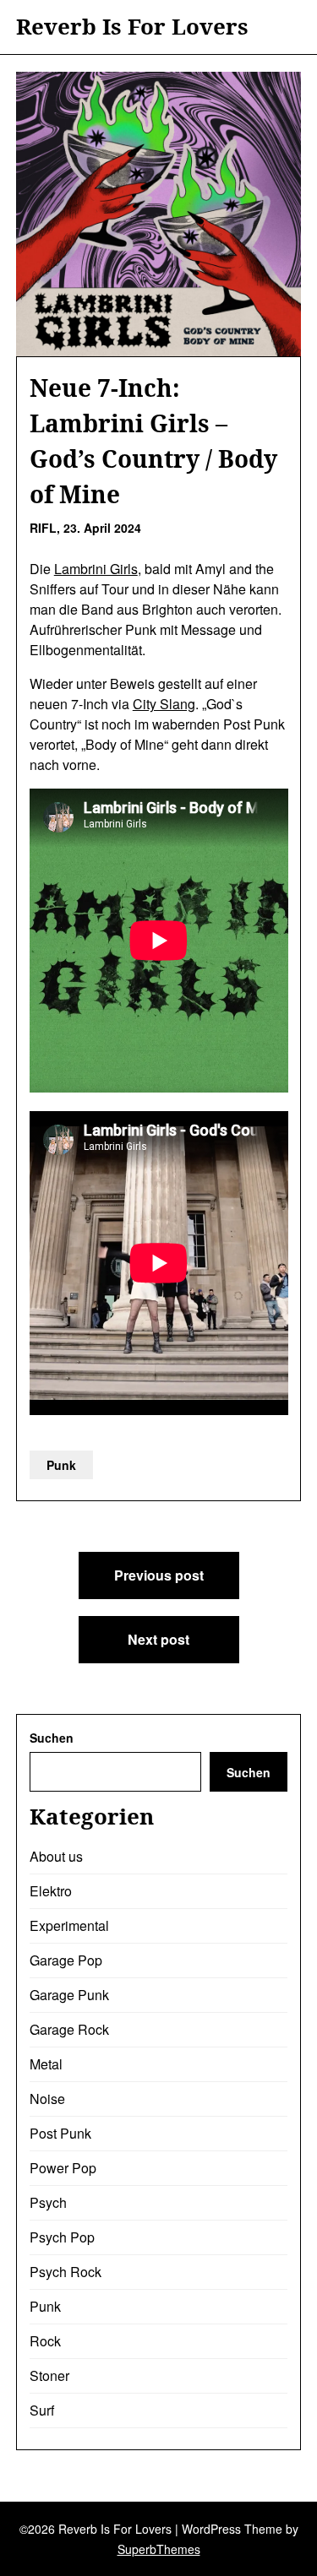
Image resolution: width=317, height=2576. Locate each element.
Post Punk (60, 2133)
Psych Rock (66, 2272)
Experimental (69, 1925)
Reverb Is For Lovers (132, 27)
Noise (47, 2099)
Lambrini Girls (96, 569)
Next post (158, 1639)
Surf (42, 2410)
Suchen (52, 1738)
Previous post (159, 1575)
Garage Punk (69, 1995)
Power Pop (63, 2168)
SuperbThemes (159, 2549)
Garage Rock (69, 2029)
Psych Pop (62, 2237)
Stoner (49, 2375)
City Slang (164, 704)
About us (56, 1856)
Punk (61, 1465)
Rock (45, 2341)
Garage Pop (66, 1960)
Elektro (51, 1891)
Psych (48, 2202)
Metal (46, 2064)
